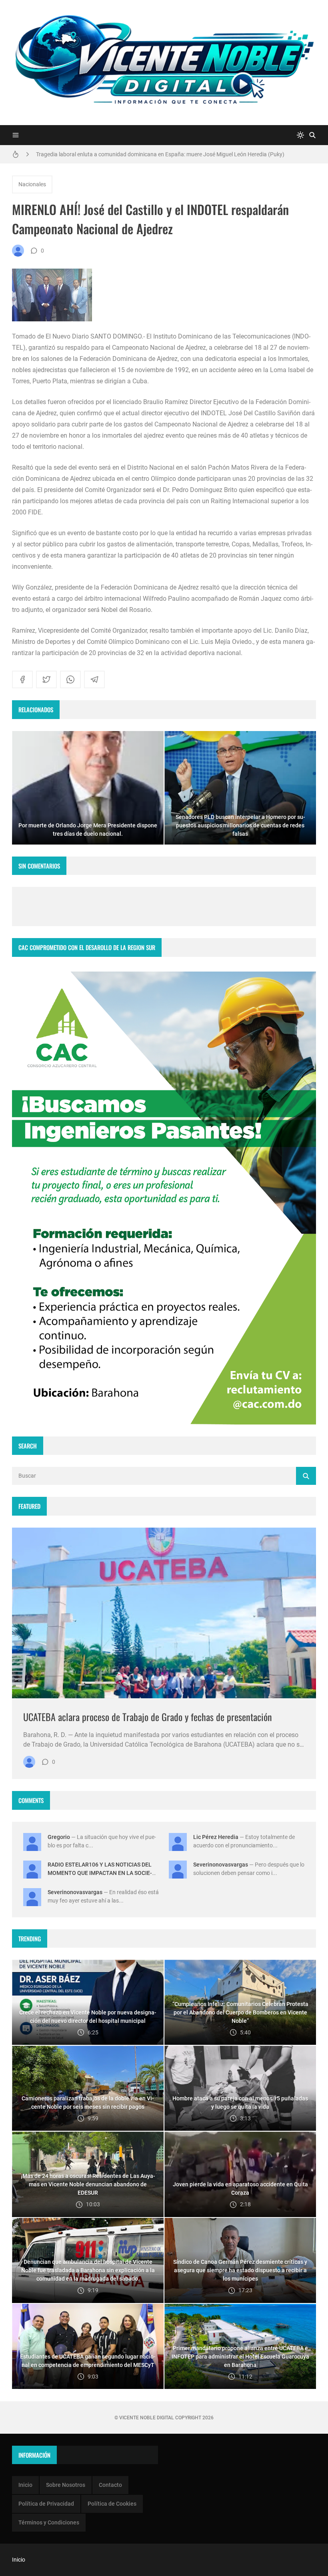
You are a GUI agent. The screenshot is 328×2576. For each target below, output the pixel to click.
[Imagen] (164, 1613)
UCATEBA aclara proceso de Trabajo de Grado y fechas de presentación (148, 1717)
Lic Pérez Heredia (216, 1837)
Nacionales (32, 184)
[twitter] (46, 679)
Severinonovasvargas (221, 1865)
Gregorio (59, 1837)
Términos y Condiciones (49, 2522)
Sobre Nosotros (66, 2485)
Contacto (110, 2485)
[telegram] (94, 679)
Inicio (25, 2485)
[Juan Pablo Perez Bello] (18, 251)
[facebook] (22, 679)
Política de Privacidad (46, 2504)
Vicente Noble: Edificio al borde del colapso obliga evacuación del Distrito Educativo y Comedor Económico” (167, 154)
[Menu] (16, 135)
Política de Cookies (112, 2504)
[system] (300, 135)
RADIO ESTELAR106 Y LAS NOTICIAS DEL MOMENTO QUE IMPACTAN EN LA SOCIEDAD (100, 1873)
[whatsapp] (70, 679)
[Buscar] (312, 135)
